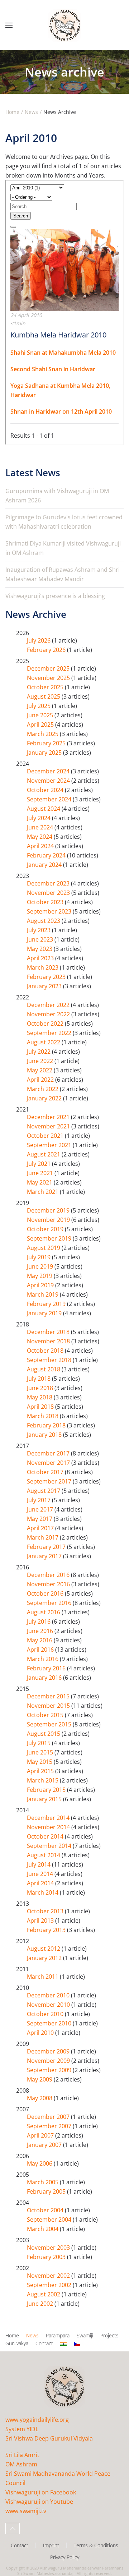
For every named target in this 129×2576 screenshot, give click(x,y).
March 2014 (43, 1892)
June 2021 (41, 1173)
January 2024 (45, 865)
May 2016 (40, 1640)
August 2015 (44, 1734)
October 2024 (46, 790)
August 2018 (44, 1369)
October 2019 (46, 1229)
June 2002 (41, 2304)
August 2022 (44, 1042)
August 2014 (44, 1855)
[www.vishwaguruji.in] (63, 2344)
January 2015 (45, 1799)
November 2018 (49, 1341)
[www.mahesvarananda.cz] (77, 2344)
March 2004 (43, 2229)
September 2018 (50, 1360)
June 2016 (41, 1631)
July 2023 (39, 930)
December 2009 (49, 2051)
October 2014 (46, 1836)
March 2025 (43, 734)
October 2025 (46, 687)
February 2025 (47, 743)
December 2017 (49, 1453)
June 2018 (41, 1388)
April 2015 (41, 1771)
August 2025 (44, 696)
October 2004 (46, 2210)
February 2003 (47, 2257)
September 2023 (50, 911)
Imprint (51, 2545)
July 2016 (39, 1621)
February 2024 (47, 855)
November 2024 (49, 781)
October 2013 (46, 1911)
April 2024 (41, 846)
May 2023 (40, 949)
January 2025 (45, 753)
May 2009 (40, 2079)
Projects (109, 2335)
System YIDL (22, 2429)
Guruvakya (17, 2343)
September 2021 (50, 1145)
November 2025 (49, 678)
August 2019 (44, 1248)
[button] (9, 25)
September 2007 (50, 2126)
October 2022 (46, 1023)
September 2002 (50, 2285)
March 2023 (43, 967)
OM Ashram (21, 2464)
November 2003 (49, 2248)
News (32, 2335)
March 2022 (43, 1089)
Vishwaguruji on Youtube (39, 2502)
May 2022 (40, 1070)
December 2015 (49, 1696)
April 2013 (41, 1920)
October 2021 (46, 1136)
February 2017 (47, 1547)
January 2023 (45, 986)
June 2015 (41, 1752)
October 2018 (46, 1351)
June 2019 (41, 1266)
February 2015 (47, 1790)
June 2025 (41, 715)
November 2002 (49, 2276)
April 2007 (41, 2135)
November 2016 (49, 1584)
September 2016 (50, 1603)
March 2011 (43, 1977)
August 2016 (44, 1612)
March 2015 (43, 1780)
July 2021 (39, 1164)
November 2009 (49, 2061)
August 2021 (44, 1154)
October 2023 (46, 902)
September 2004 (50, 2219)
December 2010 (49, 1995)
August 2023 (44, 921)
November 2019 (49, 1220)
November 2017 (49, 1463)
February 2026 (47, 650)
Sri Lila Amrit (22, 2455)
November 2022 (49, 1014)
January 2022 (45, 1098)
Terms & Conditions (96, 2545)
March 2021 (43, 1192)
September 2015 (50, 1724)
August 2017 (44, 1491)
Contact (44, 2343)
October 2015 (46, 1715)
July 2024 (39, 818)
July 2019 (39, 1257)
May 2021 (40, 1182)
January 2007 (45, 2145)
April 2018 (41, 1407)
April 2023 (41, 958)
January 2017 (45, 1556)
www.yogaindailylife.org (37, 2420)
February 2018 (47, 1425)
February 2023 (47, 977)
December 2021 (49, 1117)
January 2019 (45, 1313)
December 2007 (49, 2117)
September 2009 (50, 2070)
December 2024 (49, 771)
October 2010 (46, 2014)
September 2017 (50, 1481)
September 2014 (50, 1846)
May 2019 (40, 1276)
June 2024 (41, 827)
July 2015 (39, 1743)
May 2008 (40, 2098)
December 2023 (49, 883)
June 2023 (41, 939)
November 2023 (49, 893)
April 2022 (41, 1080)
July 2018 (39, 1379)
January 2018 (45, 1435)
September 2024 (50, 799)
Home (12, 2335)
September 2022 (50, 1033)
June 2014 (41, 1874)
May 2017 (40, 1519)
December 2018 (49, 1332)
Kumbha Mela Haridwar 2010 (58, 335)
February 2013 (47, 1930)
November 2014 (49, 1827)
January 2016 (45, 1678)
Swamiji (85, 2335)
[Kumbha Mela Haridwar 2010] (64, 270)
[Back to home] (64, 25)
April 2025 (41, 724)
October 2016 (46, 1593)
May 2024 (40, 837)
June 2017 (41, 1509)
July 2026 (39, 640)
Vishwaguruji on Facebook (41, 2492)
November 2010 (49, 2005)
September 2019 (50, 1238)
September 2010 (50, 2023)
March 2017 (43, 1537)
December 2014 (49, 1818)
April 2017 (41, 1528)
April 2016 (41, 1650)
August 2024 (44, 809)
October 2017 (46, 1472)
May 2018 (40, 1397)
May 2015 (40, 1762)
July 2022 (39, 1052)
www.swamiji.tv (26, 2511)
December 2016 (49, 1575)
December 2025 (49, 668)
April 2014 (41, 1883)
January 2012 (45, 1958)
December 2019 (49, 1210)
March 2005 (43, 2182)
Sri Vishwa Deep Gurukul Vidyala (49, 2438)
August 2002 (44, 2294)
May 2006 (40, 2163)
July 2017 (39, 1500)
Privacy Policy (65, 2557)
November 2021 (49, 1126)
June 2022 (41, 1061)
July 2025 (39, 706)
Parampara (58, 2335)
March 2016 (43, 1659)
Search (21, 216)
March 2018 (43, 1416)
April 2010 (41, 2033)
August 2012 (44, 1949)
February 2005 (47, 2191)
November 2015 (49, 1706)
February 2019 (47, 1304)
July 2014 (39, 1864)
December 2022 (49, 1005)
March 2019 (43, 1294)
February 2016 (47, 1668)
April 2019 (41, 1285)
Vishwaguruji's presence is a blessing (55, 596)
